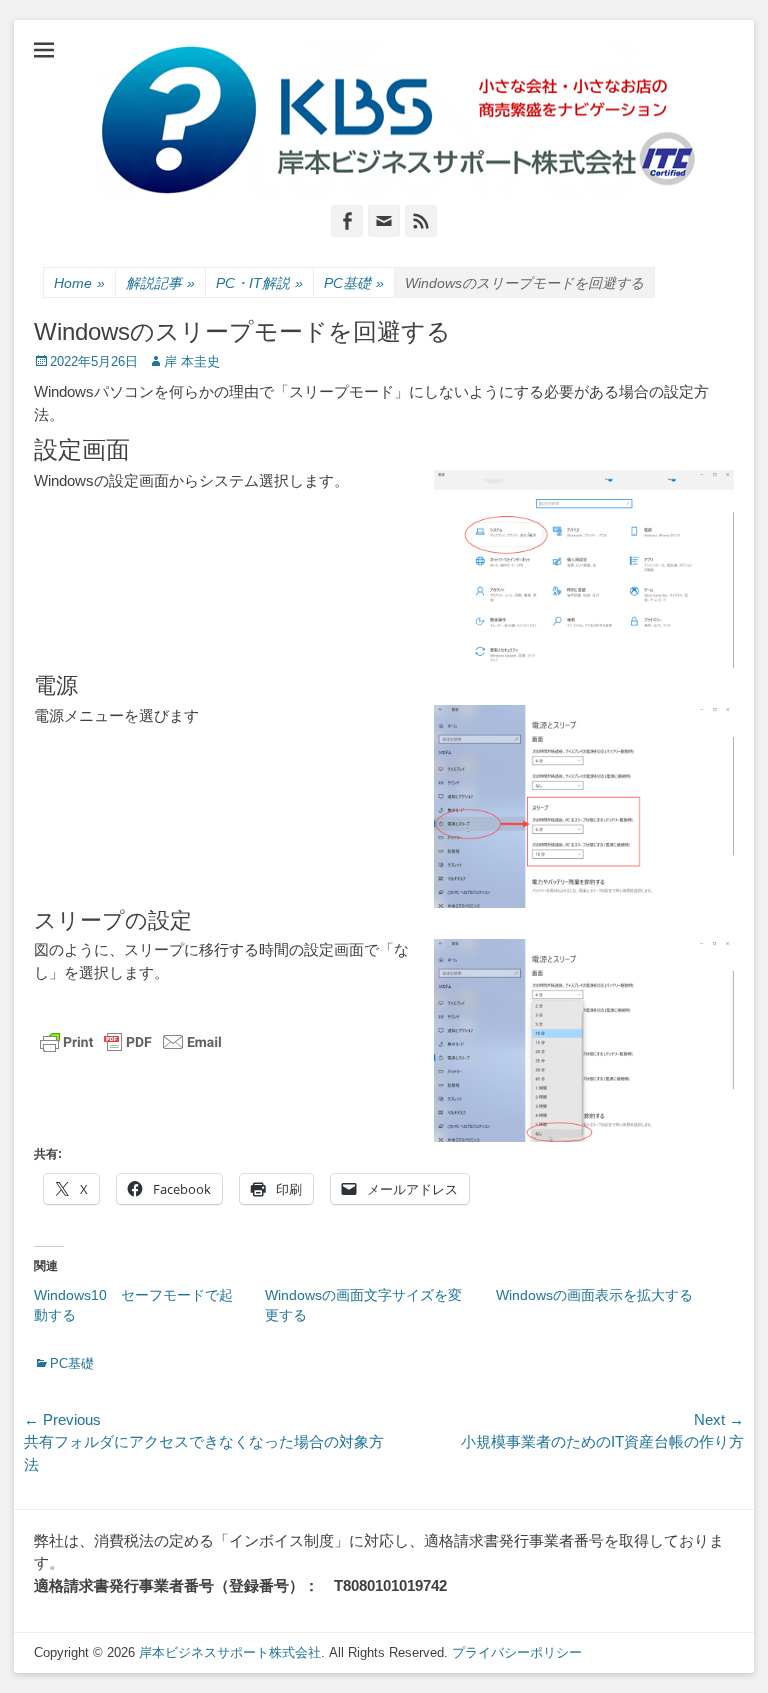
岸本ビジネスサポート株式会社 (230, 1652)
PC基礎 (354, 283)
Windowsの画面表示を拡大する (594, 1295)
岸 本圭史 (192, 361)
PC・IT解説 (259, 283)
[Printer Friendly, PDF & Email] (131, 1042)
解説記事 (160, 283)
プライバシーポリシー (517, 1652)
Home (79, 283)
